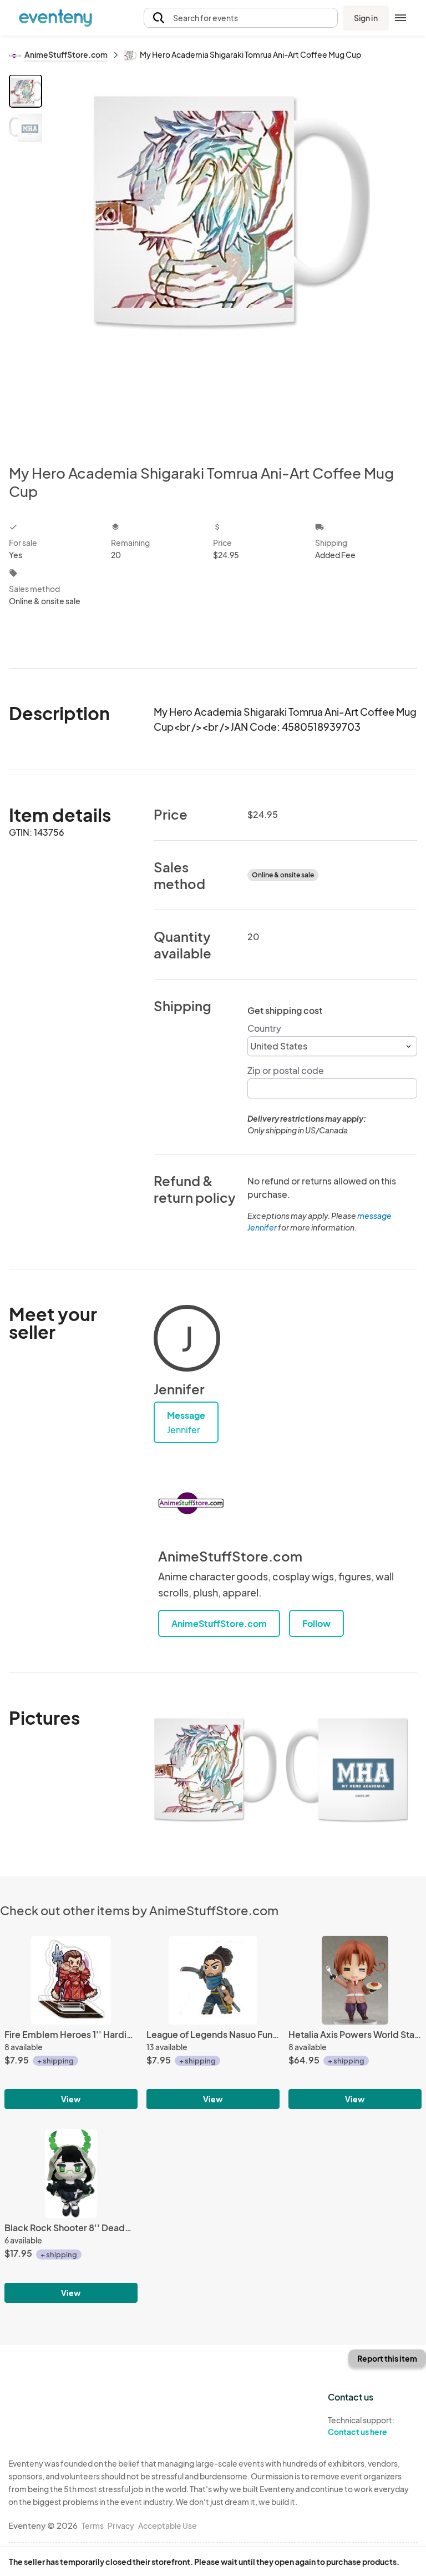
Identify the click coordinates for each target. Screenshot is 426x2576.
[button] (241, 18)
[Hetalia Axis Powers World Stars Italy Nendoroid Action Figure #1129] (355, 1980)
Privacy (121, 2525)
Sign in (366, 18)
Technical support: (361, 2426)
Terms (93, 2525)
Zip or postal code (286, 1070)
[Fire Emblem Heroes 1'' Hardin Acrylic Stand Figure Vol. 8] (71, 1980)
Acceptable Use (168, 2525)
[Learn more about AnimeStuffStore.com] (191, 1503)
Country (264, 1028)
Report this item (387, 2358)
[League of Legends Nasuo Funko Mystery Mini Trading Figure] (213, 1980)
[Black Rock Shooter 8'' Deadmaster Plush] (71, 2173)
